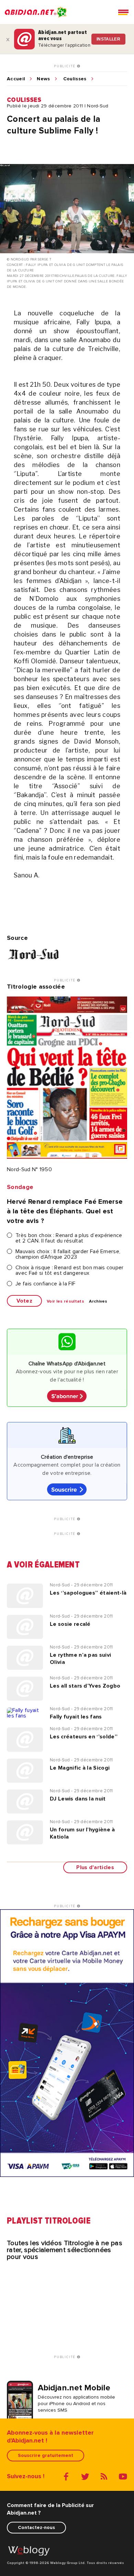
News (43, 79)
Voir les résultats (65, 1302)
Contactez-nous (36, 2527)
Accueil (16, 79)
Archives (98, 1302)
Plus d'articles (95, 1867)
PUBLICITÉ (65, 66)
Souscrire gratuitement (46, 2455)
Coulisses (75, 79)
